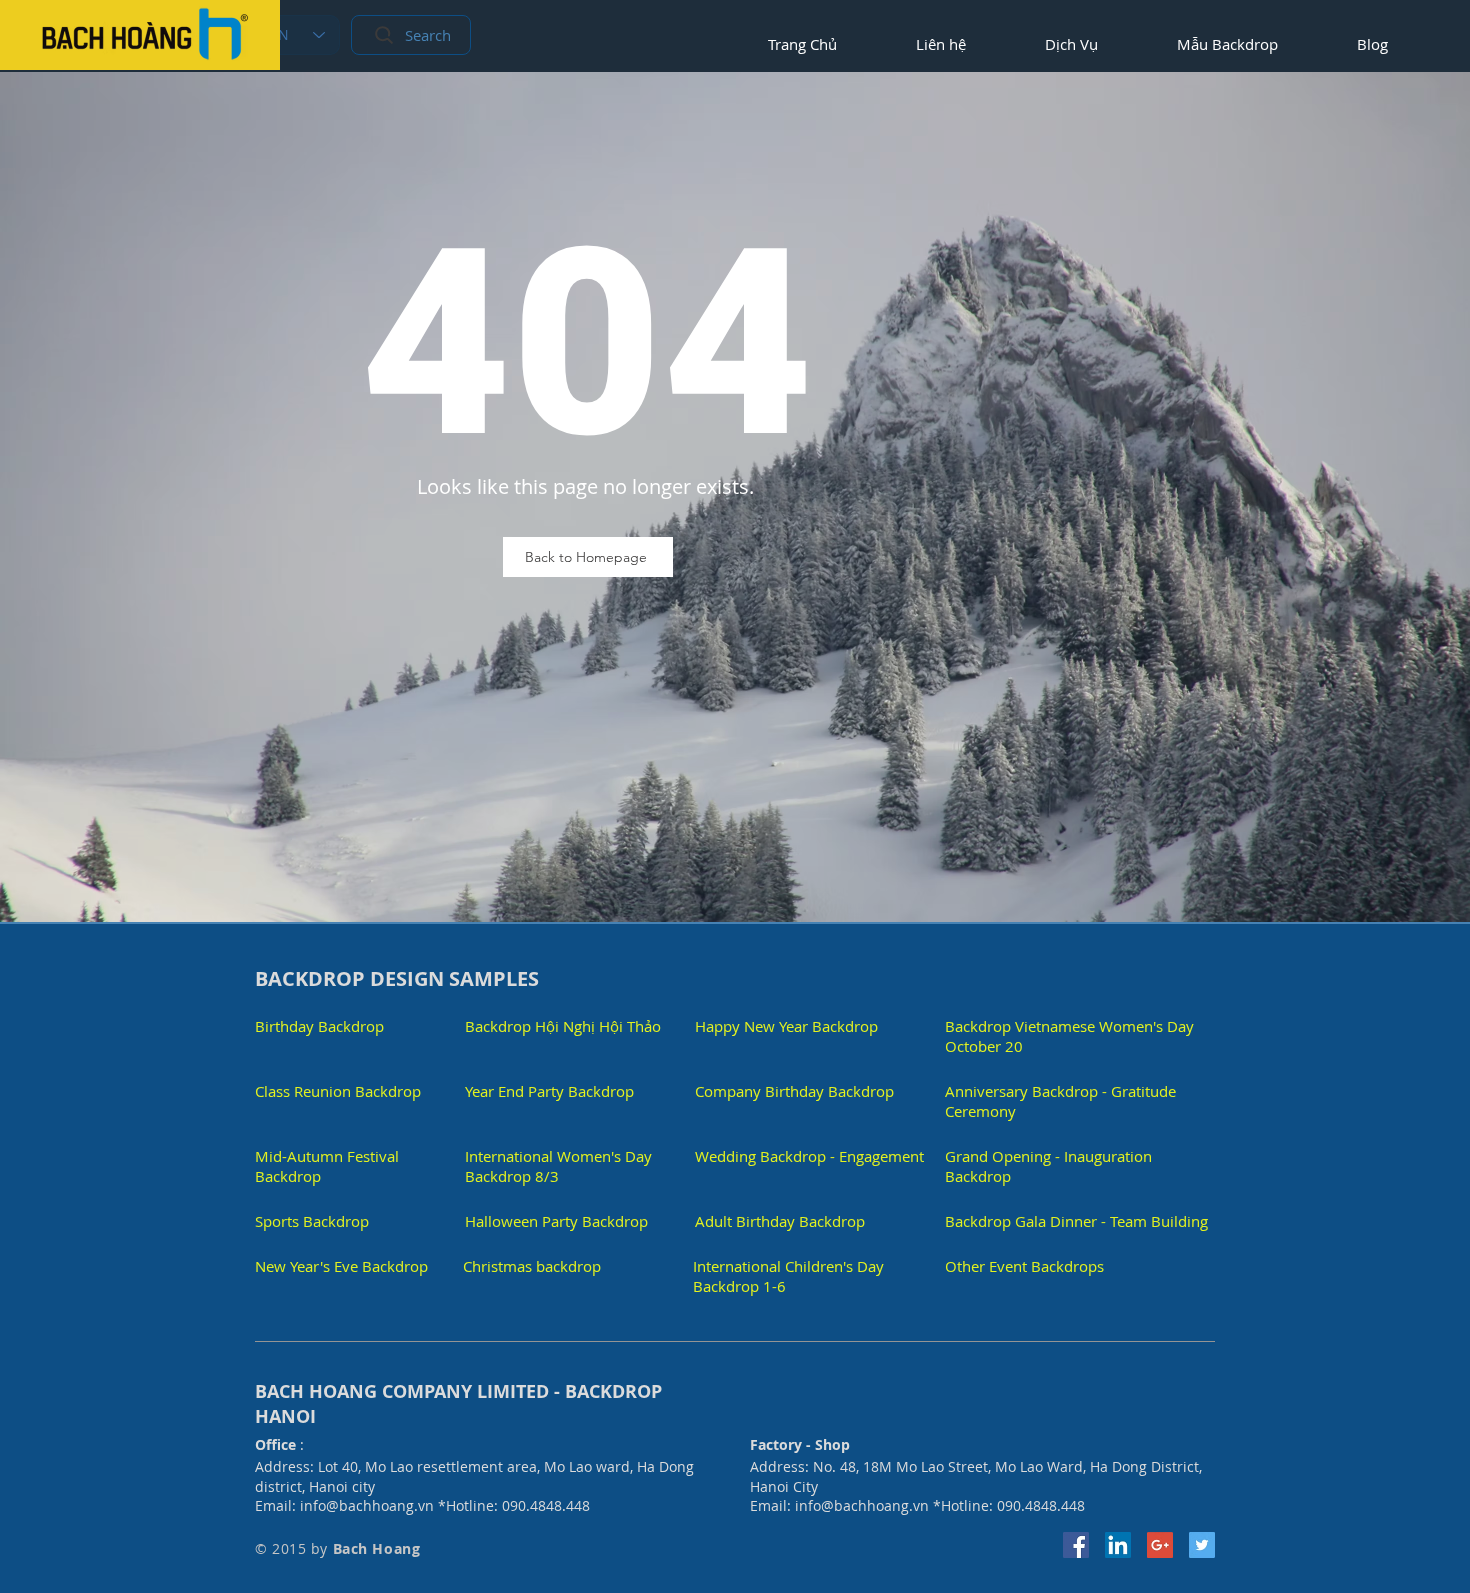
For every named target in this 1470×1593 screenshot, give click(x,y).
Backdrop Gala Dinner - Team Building (1076, 1221)
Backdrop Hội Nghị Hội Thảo (563, 1026)
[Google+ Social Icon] (1160, 1545)
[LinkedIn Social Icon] (1118, 1545)
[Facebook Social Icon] (1076, 1545)
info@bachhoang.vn (367, 1505)
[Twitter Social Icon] (1202, 1545)
